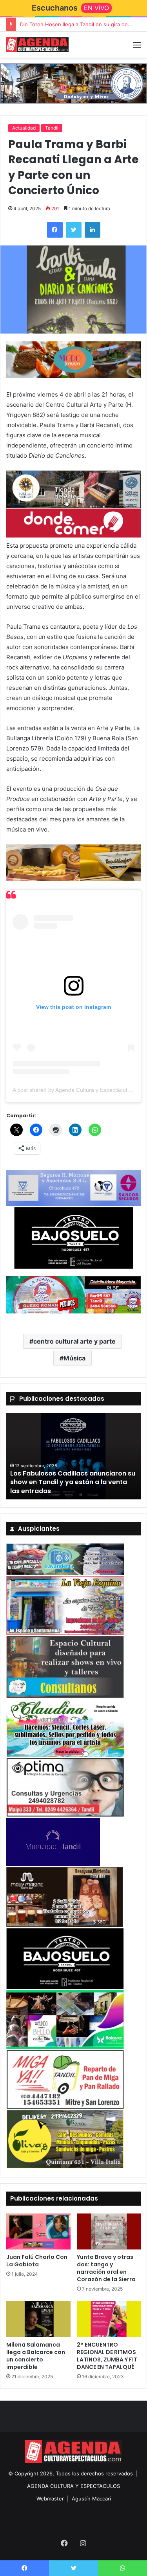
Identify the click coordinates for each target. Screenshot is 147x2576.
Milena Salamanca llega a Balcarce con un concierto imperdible (36, 2356)
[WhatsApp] (122, 2568)
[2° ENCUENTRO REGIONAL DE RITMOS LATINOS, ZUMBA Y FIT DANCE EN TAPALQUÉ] (109, 2319)
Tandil (52, 128)
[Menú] (137, 48)
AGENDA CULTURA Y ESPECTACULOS (73, 2486)
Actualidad (24, 128)
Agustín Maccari (91, 2498)
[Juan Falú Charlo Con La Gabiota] (38, 2231)
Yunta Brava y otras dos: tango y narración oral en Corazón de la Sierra (106, 2268)
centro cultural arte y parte (74, 1341)
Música (74, 1358)
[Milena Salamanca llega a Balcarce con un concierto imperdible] (38, 2319)
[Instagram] (83, 2543)
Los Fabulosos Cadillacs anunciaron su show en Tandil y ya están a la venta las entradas (73, 1482)
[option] (73, 1456)
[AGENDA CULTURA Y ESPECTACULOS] (37, 45)
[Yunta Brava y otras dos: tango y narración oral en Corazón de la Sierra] (109, 2231)
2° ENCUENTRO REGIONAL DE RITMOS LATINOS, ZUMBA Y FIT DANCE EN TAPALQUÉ (107, 2356)
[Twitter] (74, 230)
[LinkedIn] (93, 230)
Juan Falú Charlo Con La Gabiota (37, 2261)
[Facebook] (55, 230)
